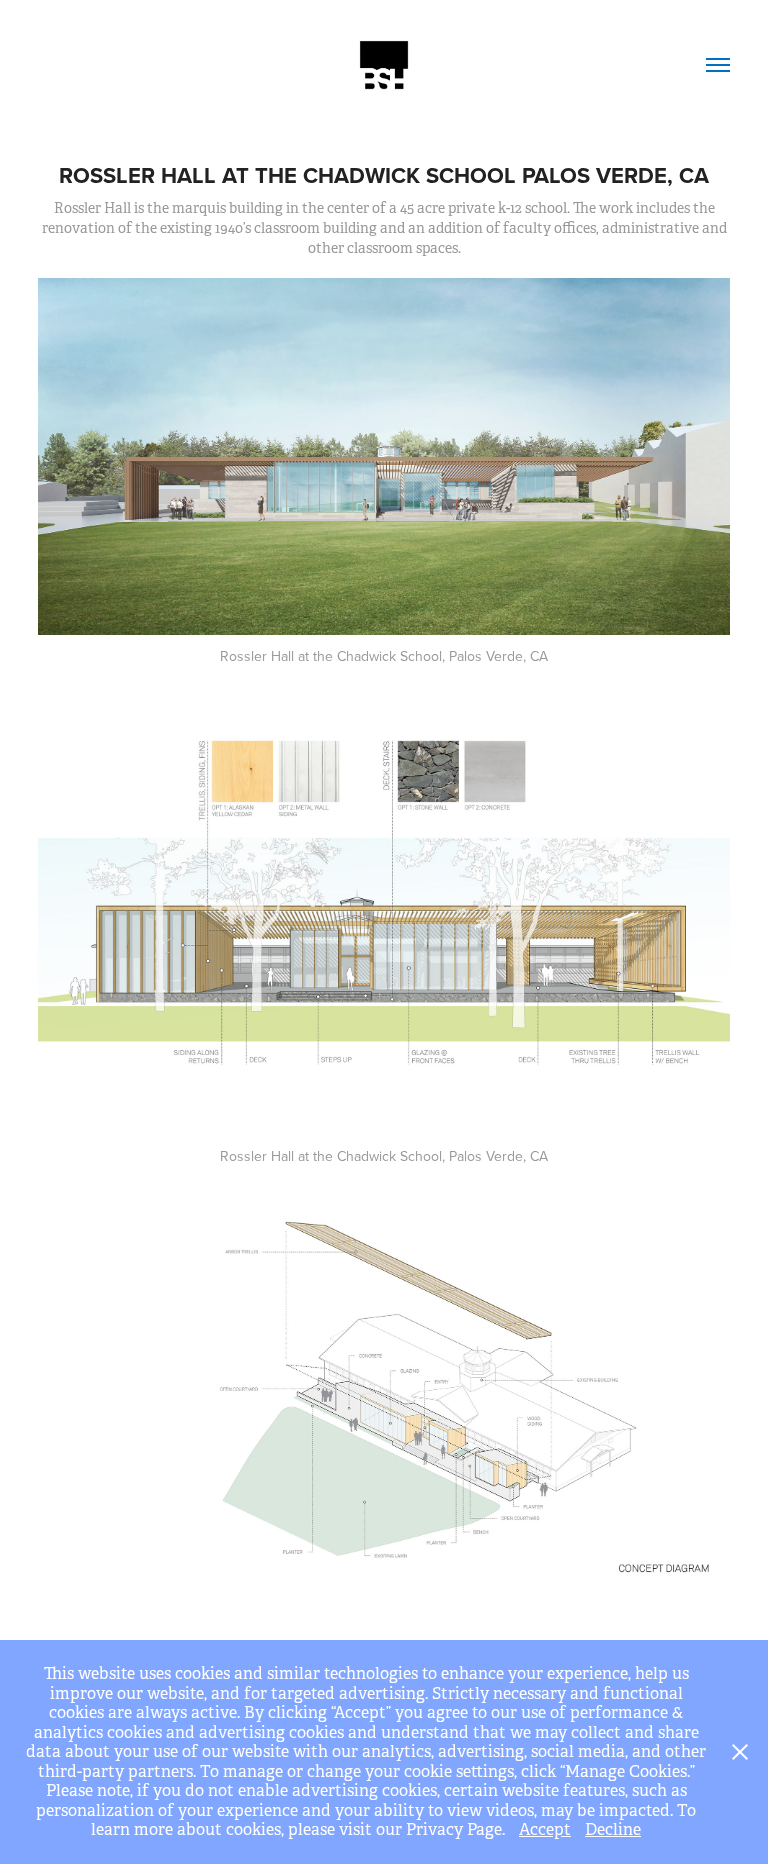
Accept (545, 1829)
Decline (613, 1829)
